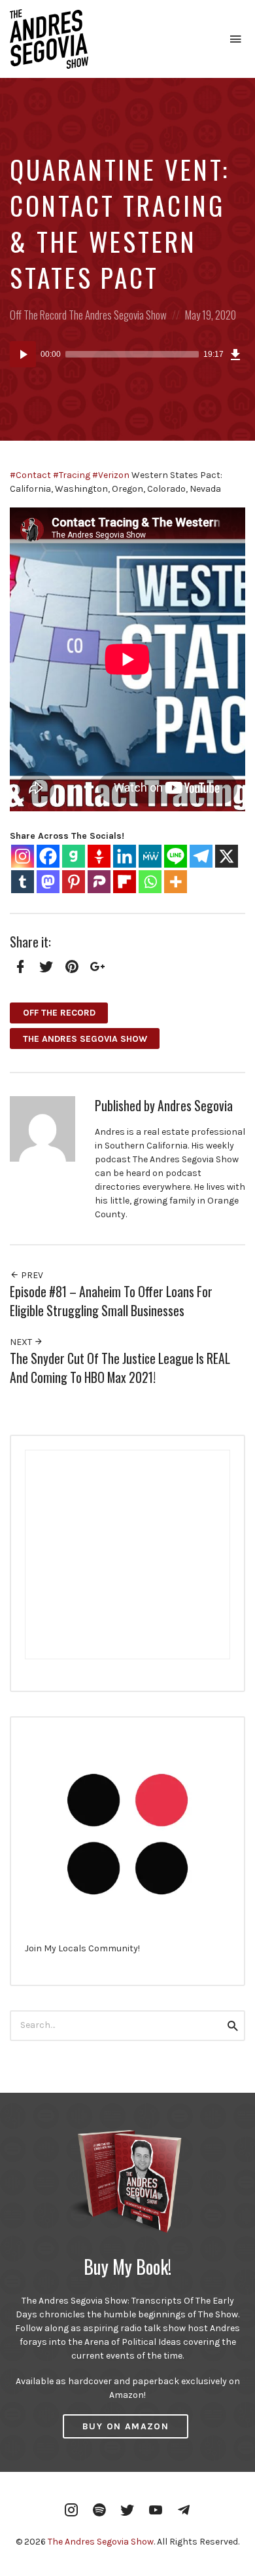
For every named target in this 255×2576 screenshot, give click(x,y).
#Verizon (111, 475)
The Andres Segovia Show (118, 315)
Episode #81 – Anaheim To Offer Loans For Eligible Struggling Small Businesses (111, 1301)
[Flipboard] (125, 882)
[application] (127, 354)
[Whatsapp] (150, 882)
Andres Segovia (195, 1106)
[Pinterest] (74, 882)
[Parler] (99, 882)
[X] (227, 856)
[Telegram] (201, 856)
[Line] (176, 856)
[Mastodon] (48, 882)
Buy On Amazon (126, 2426)
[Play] (23, 354)
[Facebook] (48, 856)
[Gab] (74, 856)
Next (22, 1342)
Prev (31, 1275)
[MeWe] (150, 856)
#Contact (30, 475)
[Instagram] (23, 856)
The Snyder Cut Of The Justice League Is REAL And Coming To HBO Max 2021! (120, 1368)
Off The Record (38, 315)
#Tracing (72, 475)
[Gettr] (99, 856)
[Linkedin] (125, 856)
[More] (176, 882)
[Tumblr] (23, 882)
